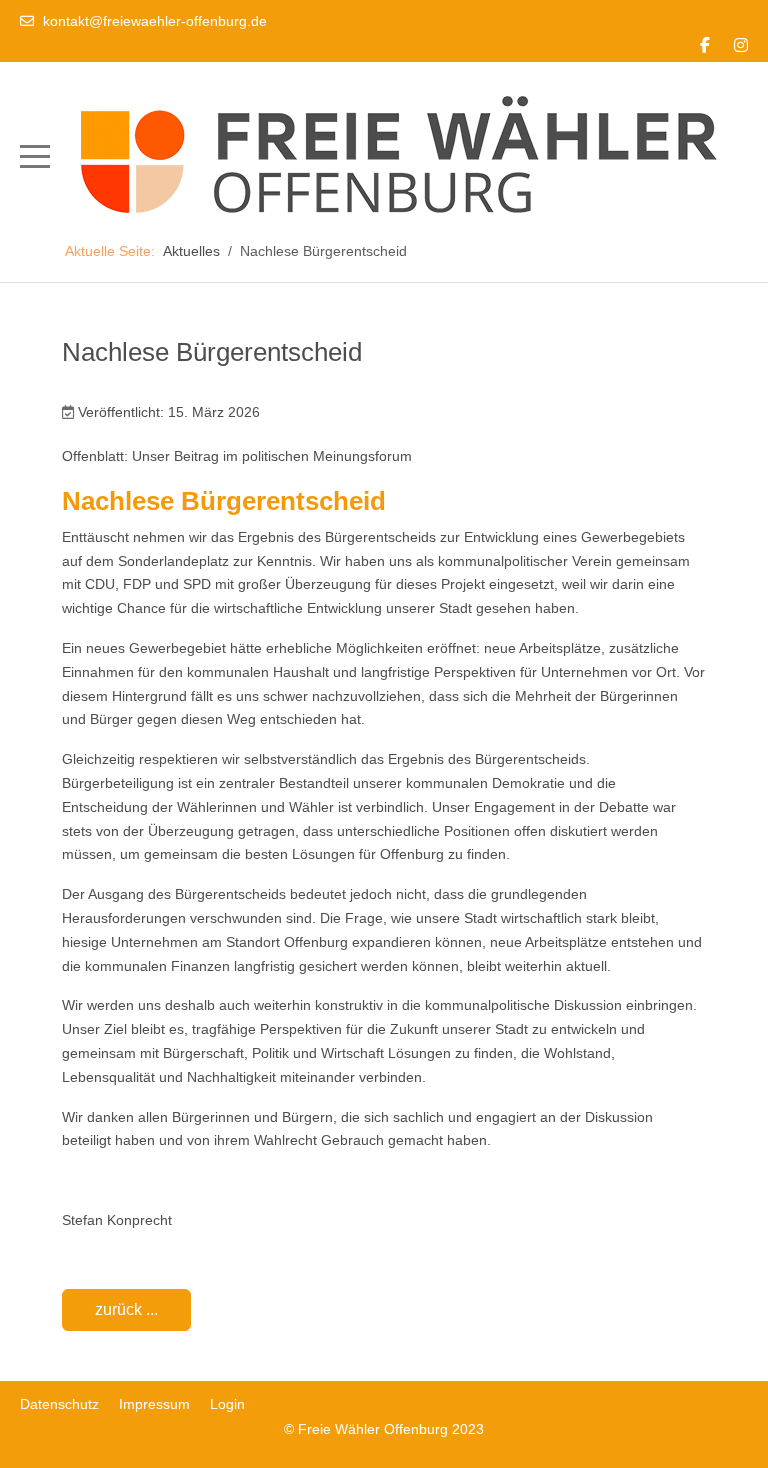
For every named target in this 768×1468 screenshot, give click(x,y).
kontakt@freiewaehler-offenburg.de (155, 21)
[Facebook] (705, 45)
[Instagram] (741, 45)
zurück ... (126, 1309)
